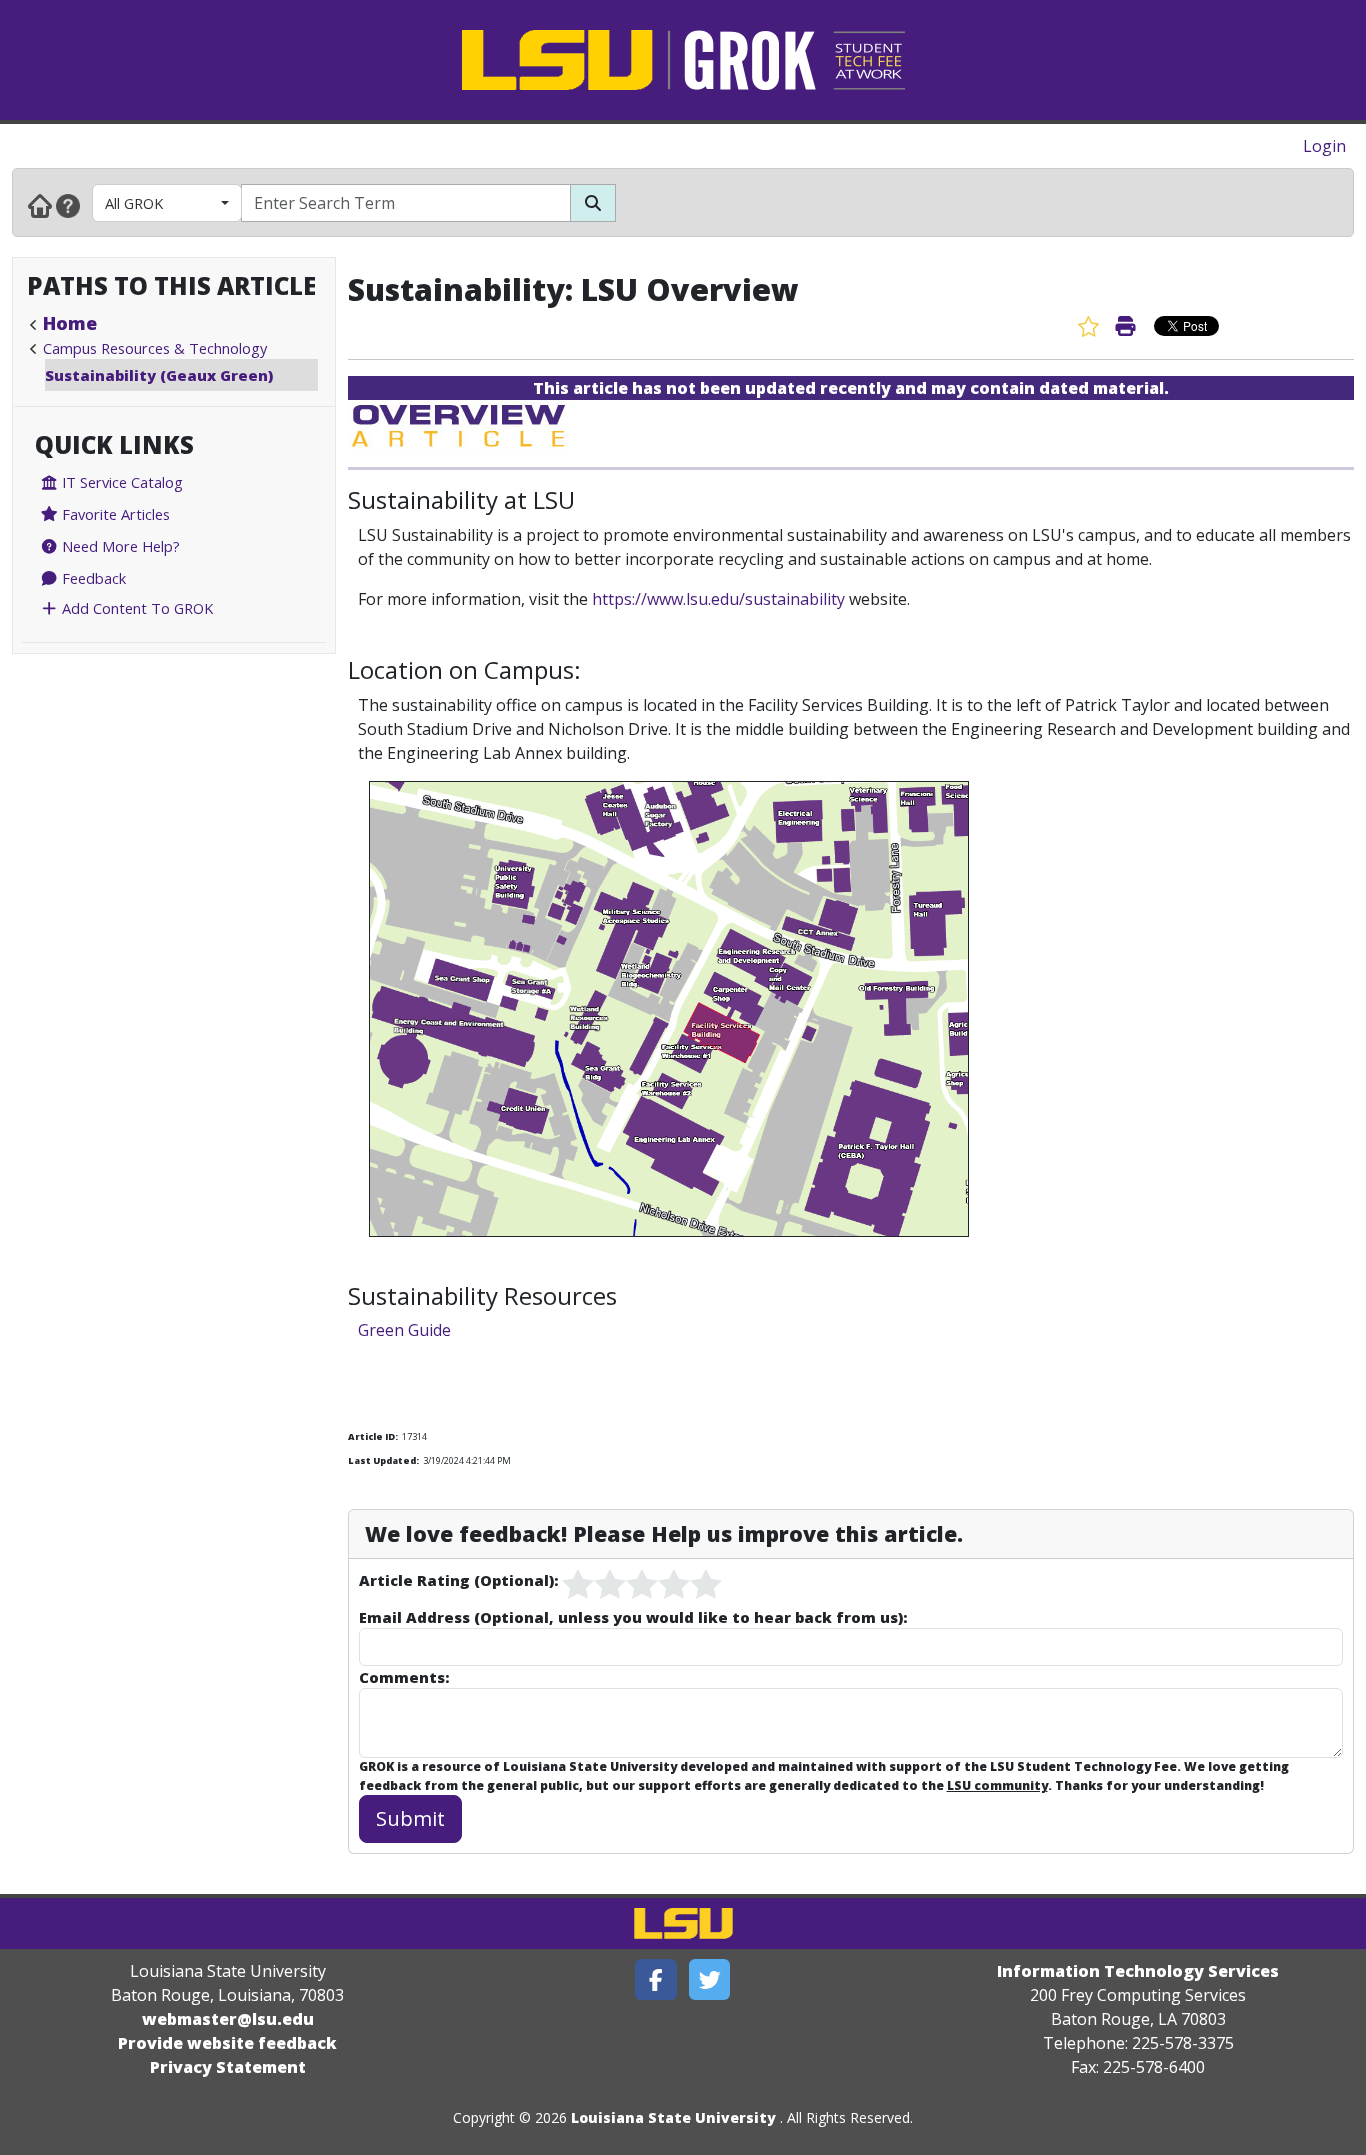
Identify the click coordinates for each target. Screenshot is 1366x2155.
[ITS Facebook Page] (656, 1979)
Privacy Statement (228, 2067)
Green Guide (404, 1330)
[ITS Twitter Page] (710, 1979)
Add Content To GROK (135, 608)
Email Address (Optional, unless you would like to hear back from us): (633, 1617)
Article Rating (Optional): (458, 1580)
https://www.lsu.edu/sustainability (718, 599)
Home (70, 323)
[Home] (40, 205)
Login (1324, 146)
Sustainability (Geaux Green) (159, 375)
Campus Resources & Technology (155, 348)
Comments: (404, 1677)
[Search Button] (593, 203)
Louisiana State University (673, 2117)
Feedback (92, 578)
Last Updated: (383, 1460)
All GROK (134, 203)
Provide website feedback (227, 2043)
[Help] (68, 205)
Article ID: (373, 1436)
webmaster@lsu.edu (228, 2019)
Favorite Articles (114, 514)
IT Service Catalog (120, 482)
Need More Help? (119, 546)
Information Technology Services (1138, 1971)
